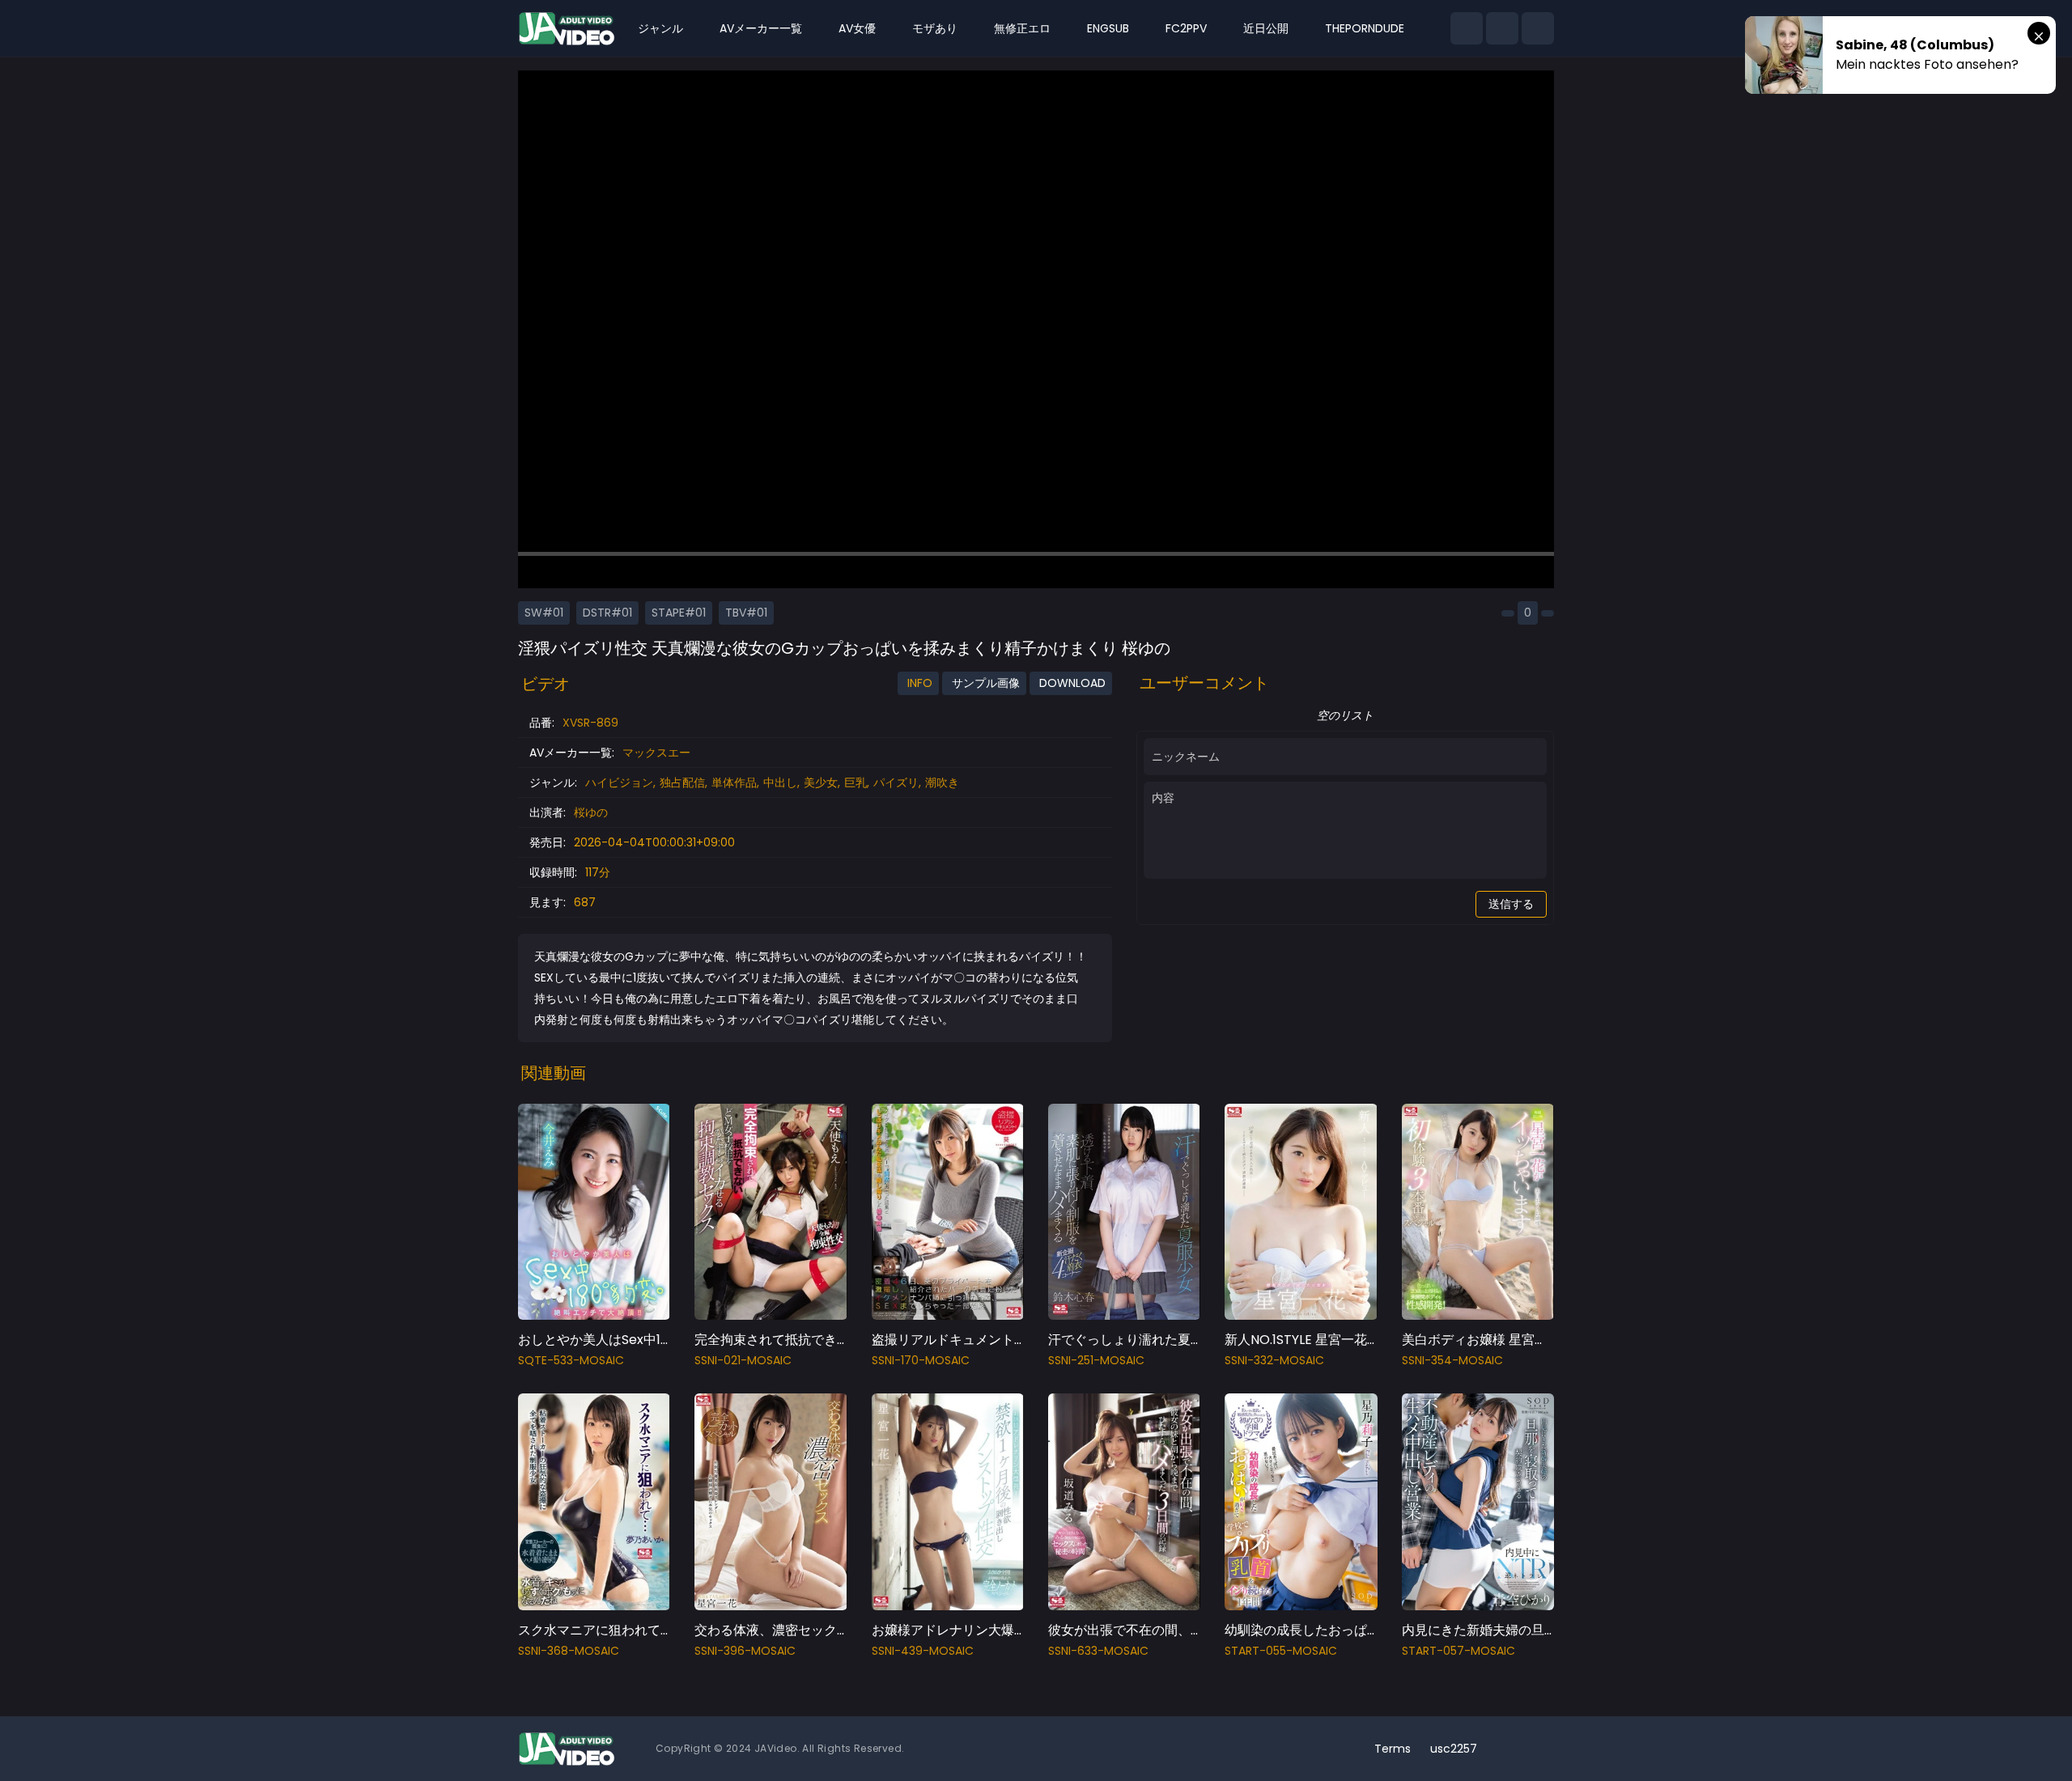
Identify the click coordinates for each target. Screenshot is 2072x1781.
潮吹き (942, 782)
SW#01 (544, 613)
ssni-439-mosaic (923, 1651)
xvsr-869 (590, 723)
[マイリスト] (1502, 28)
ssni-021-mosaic (743, 1360)
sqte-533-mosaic (571, 1360)
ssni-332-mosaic (1274, 1360)
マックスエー (656, 753)
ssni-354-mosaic (1452, 1360)
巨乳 (856, 782)
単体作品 (734, 782)
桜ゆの (591, 812)
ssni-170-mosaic (921, 1360)
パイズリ (896, 782)
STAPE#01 (679, 613)
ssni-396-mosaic (745, 1651)
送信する (1511, 904)
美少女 (821, 782)
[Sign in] (1538, 28)
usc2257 (1454, 1749)
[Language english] (1538, 1749)
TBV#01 (746, 613)
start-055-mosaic (1281, 1651)
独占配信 (682, 782)
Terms (1393, 1749)
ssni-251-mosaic (1096, 1360)
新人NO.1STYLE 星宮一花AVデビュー (1331, 1340)
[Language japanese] (1512, 1749)
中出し (780, 782)
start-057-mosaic (1458, 1651)
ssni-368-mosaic (569, 1651)
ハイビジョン (619, 782)
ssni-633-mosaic (1098, 1651)
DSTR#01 (607, 613)
